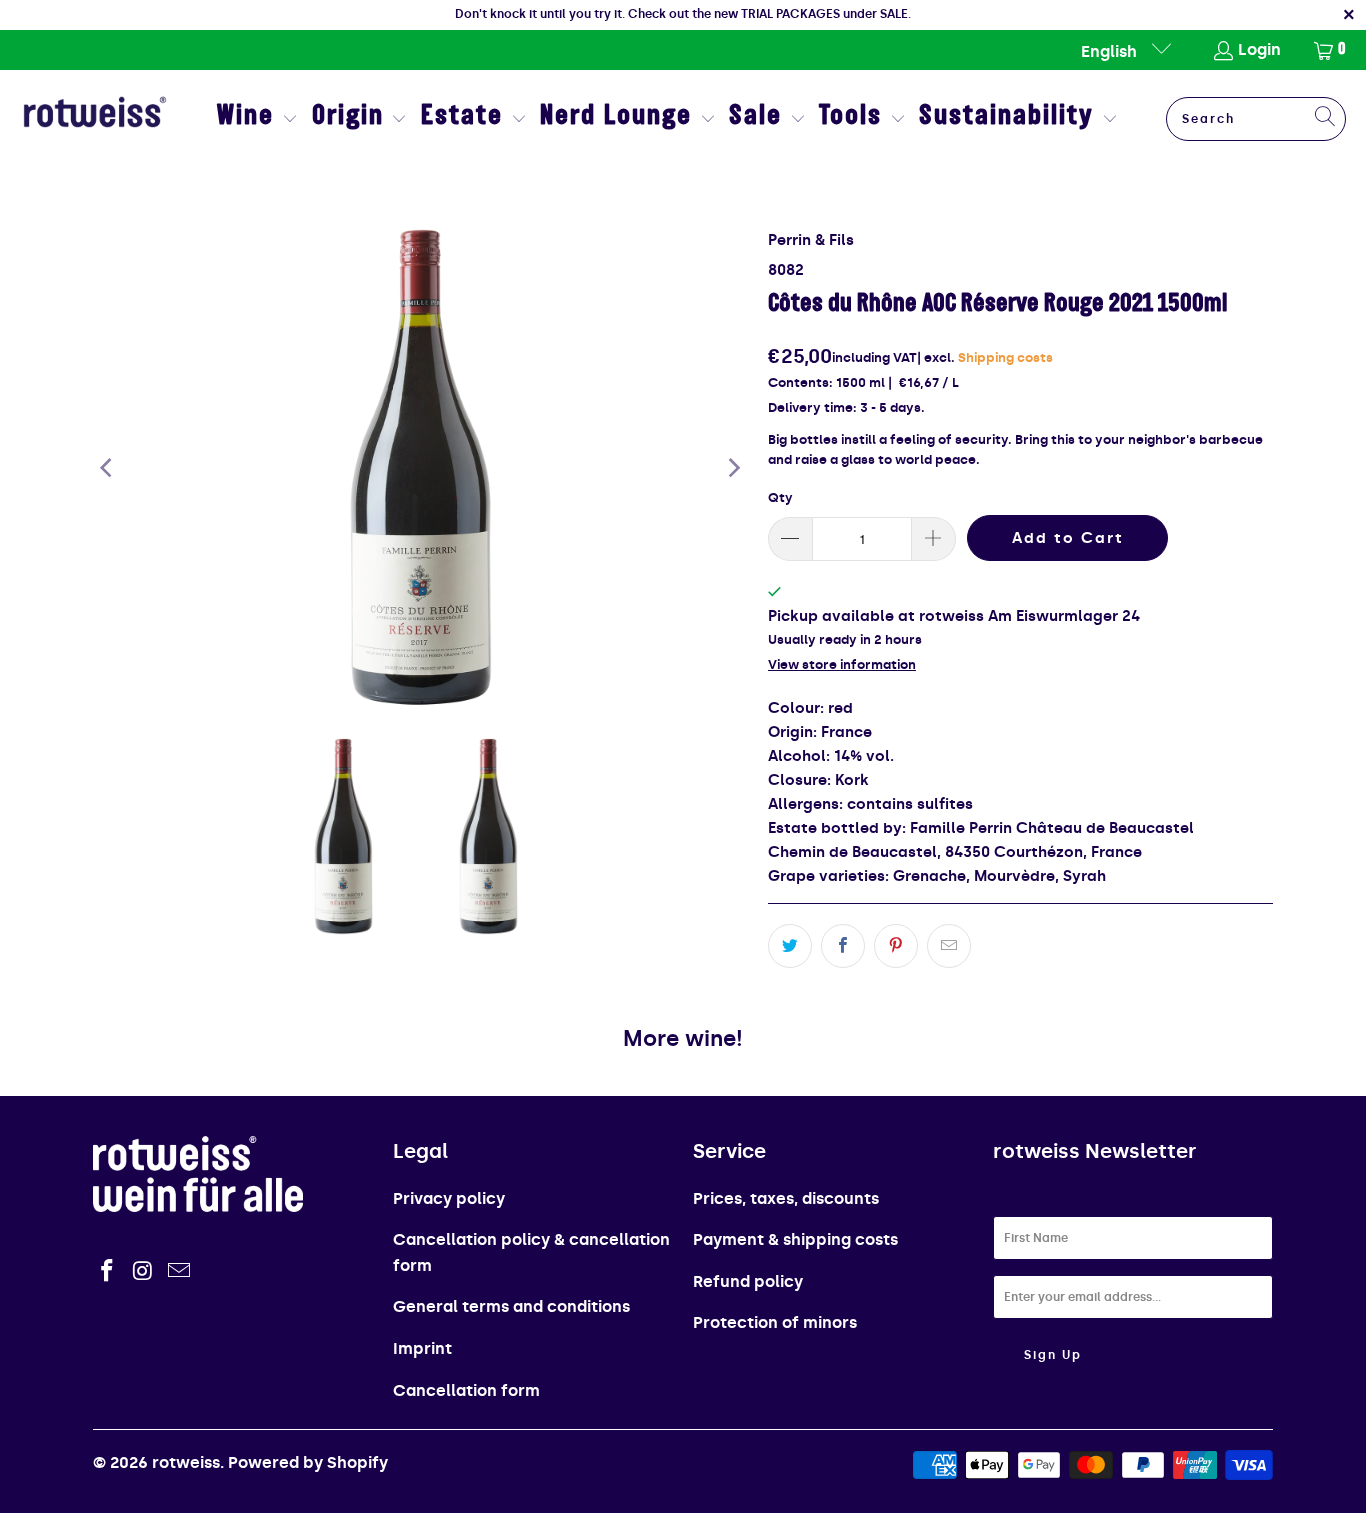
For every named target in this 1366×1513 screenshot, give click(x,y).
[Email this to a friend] (949, 946)
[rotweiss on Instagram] (144, 1272)
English (1111, 51)
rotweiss (186, 1462)
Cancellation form (466, 1390)
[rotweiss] (95, 119)
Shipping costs (1005, 357)
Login (1259, 49)
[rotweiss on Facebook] (108, 1272)
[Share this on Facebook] (843, 946)
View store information (842, 664)
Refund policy (748, 1281)
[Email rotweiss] (179, 1272)
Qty (780, 497)
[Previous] (108, 468)
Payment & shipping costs (795, 1239)
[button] (257, 119)
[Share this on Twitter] (790, 946)
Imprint (422, 1348)
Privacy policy (449, 1198)
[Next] (733, 468)
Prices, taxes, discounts (786, 1198)
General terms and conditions (511, 1306)
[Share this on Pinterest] (896, 946)
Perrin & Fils (811, 240)
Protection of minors (775, 1322)
